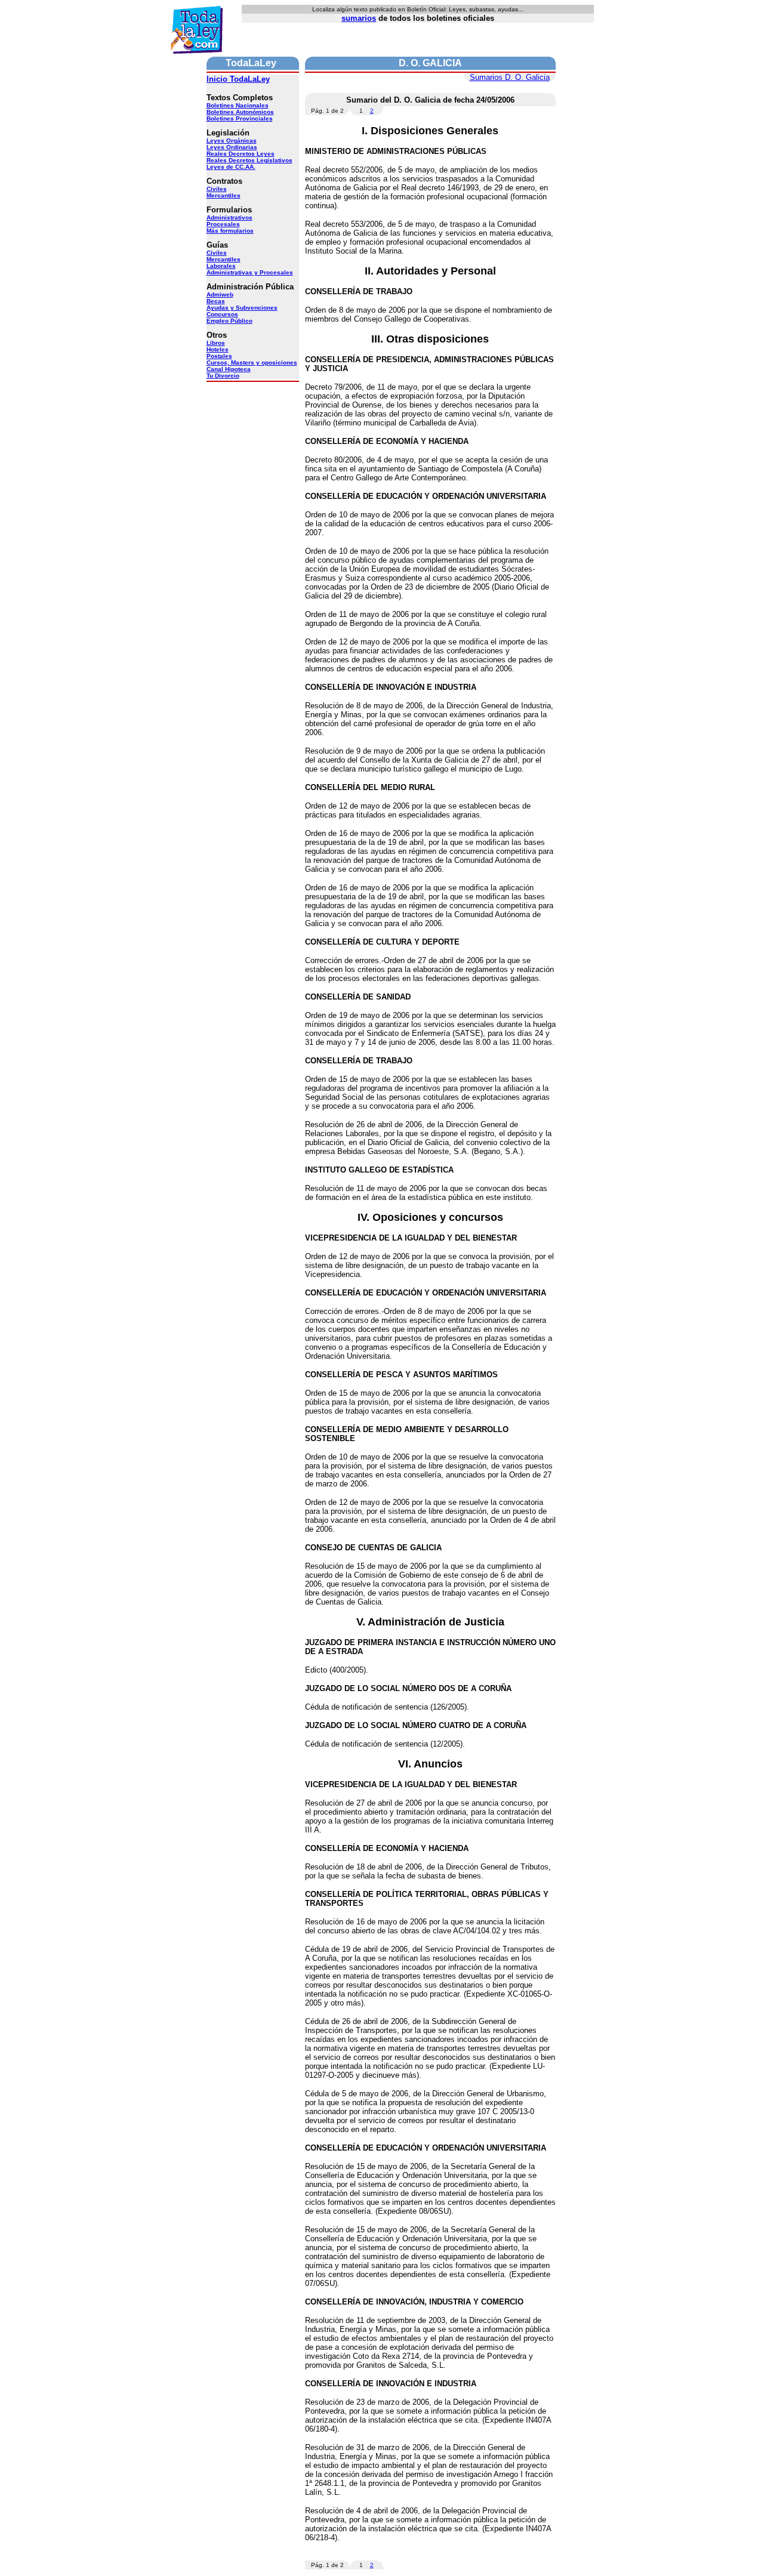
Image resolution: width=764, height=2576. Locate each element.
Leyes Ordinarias (232, 147)
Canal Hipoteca (229, 369)
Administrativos (229, 218)
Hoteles (218, 349)
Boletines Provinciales (240, 118)
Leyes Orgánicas (232, 141)
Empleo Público (229, 321)
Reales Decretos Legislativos (249, 160)
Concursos (222, 314)
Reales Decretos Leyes (241, 154)
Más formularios (230, 231)
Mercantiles (224, 195)
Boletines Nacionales (238, 105)
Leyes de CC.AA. (231, 167)
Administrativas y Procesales (250, 272)
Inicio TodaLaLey (238, 79)
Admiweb (220, 294)
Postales (219, 356)
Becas (216, 301)
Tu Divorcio (223, 376)
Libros (216, 343)
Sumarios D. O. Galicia (510, 77)
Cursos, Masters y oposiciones (252, 363)
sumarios (359, 18)
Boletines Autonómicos (240, 112)
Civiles (217, 189)
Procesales (223, 224)
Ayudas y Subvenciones (242, 308)
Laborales (221, 266)
